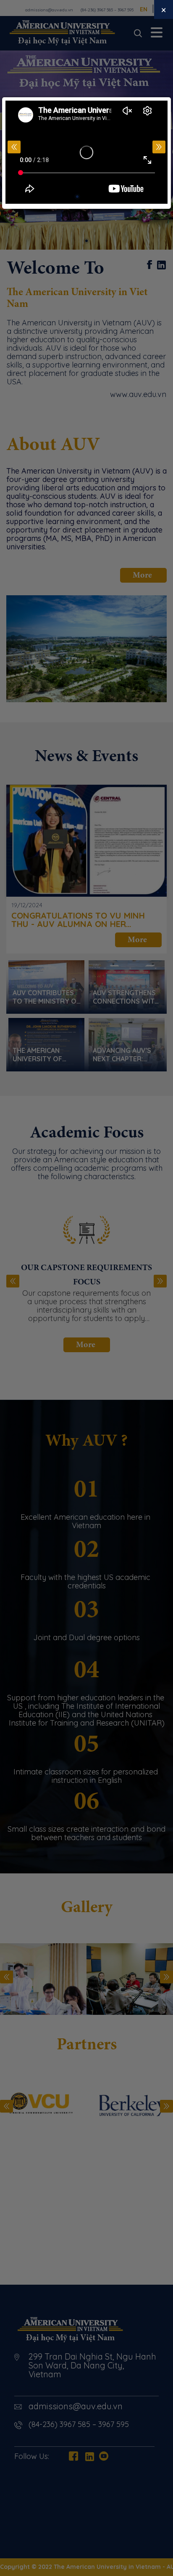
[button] (159, 147)
